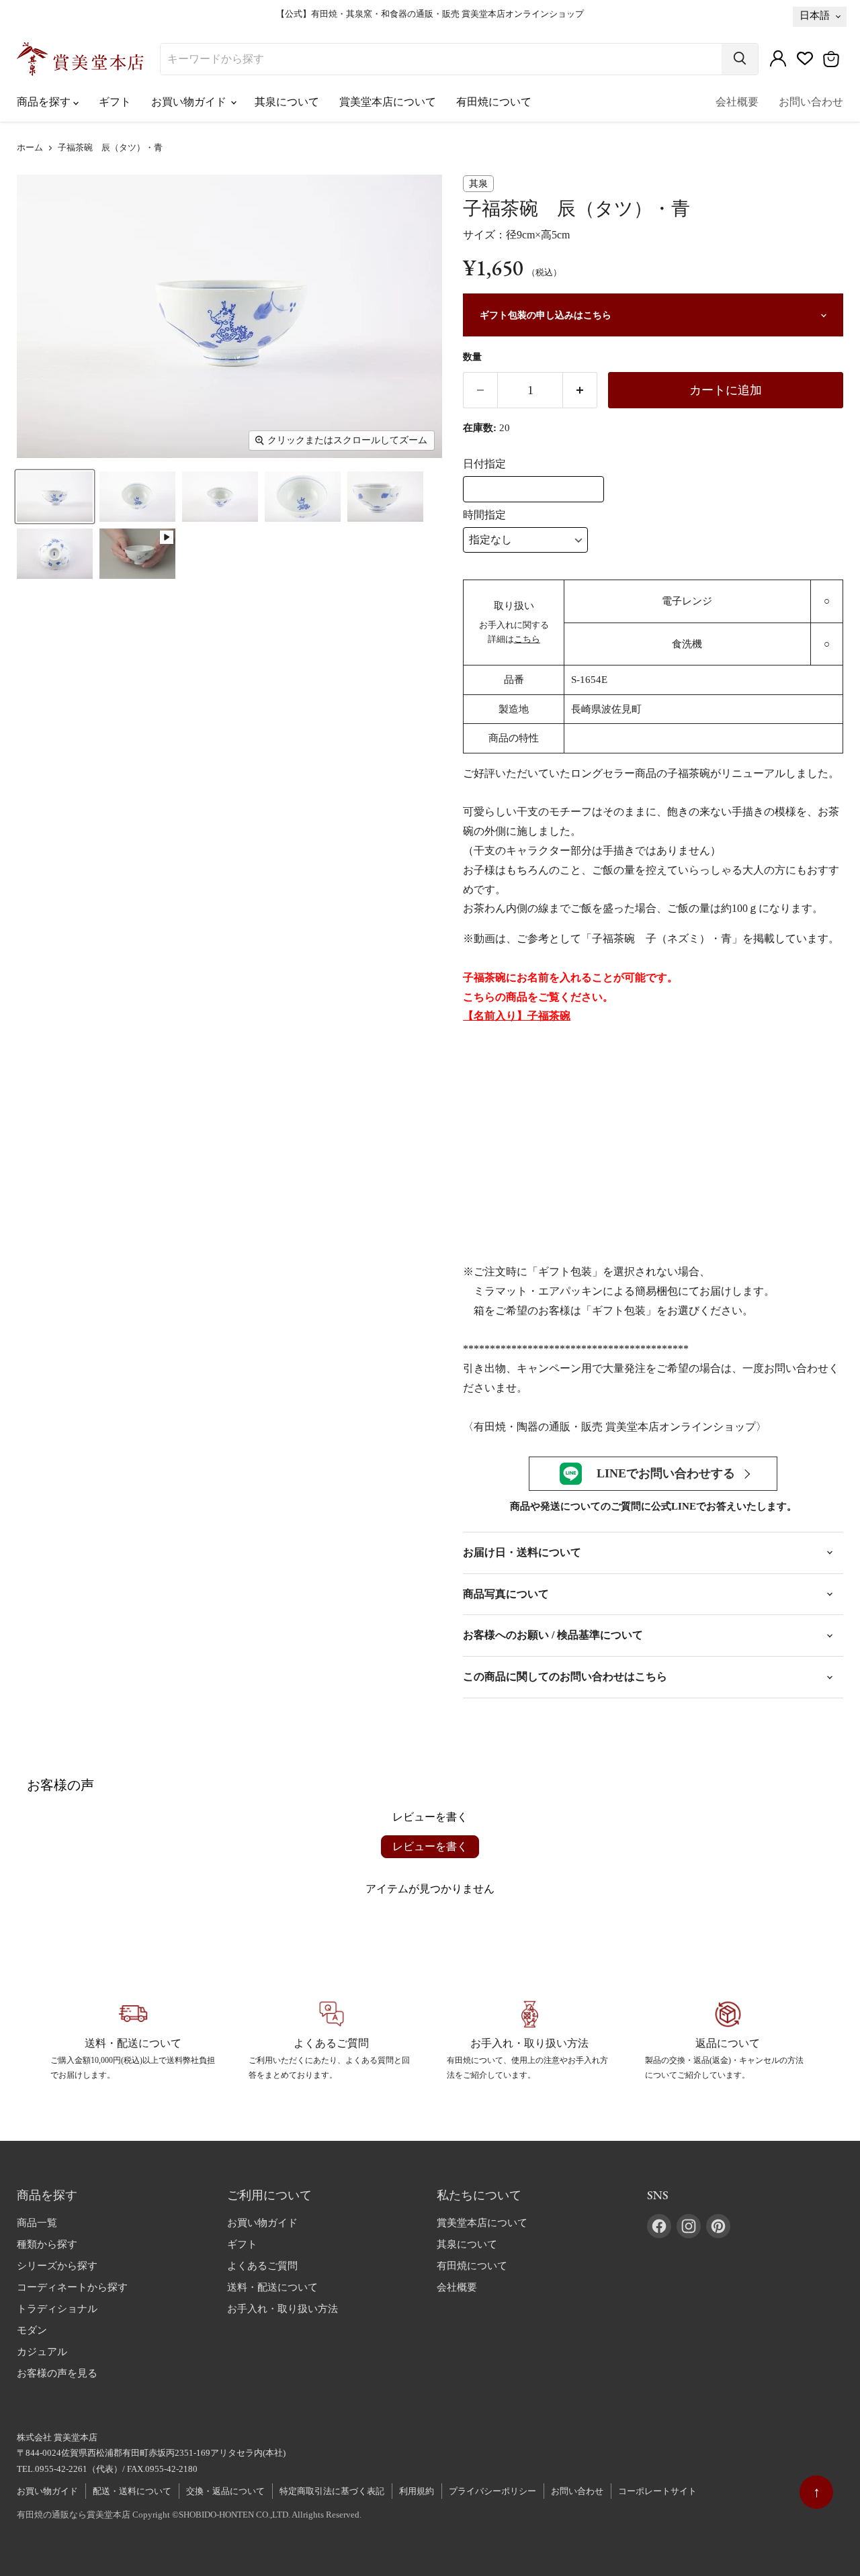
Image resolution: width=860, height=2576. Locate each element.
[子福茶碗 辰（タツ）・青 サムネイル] (55, 497)
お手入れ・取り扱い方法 (283, 2309)
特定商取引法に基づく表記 (332, 2491)
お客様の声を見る (57, 2373)
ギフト (115, 102)
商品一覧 (37, 2223)
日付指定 (484, 464)
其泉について (287, 102)
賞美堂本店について (388, 102)
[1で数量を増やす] (580, 390)
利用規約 (417, 2491)
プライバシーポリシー (492, 2491)
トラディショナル (57, 2309)
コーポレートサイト (657, 2491)
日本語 (815, 15)
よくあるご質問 (262, 2266)
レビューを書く (430, 1846)
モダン (32, 2330)
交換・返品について (225, 2491)
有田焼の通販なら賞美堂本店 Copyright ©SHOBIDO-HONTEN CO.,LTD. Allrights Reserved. (189, 2515)
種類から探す (47, 2244)
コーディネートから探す (72, 2287)
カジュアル (42, 2352)
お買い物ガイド (190, 102)
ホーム (30, 148)
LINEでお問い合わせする (666, 1473)
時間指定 (484, 515)
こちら (527, 639)
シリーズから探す (57, 2266)
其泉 (478, 184)
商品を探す (45, 102)
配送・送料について (132, 2491)
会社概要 (737, 102)
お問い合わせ (811, 102)
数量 (472, 357)
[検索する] (740, 59)
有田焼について (494, 102)
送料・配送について (272, 2287)
